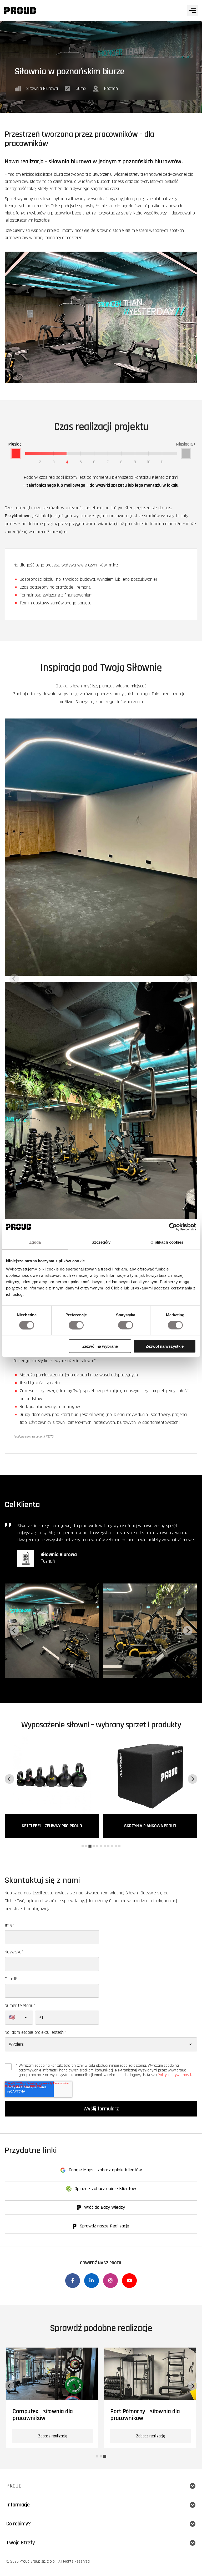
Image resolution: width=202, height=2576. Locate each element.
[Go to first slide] (193, 2386)
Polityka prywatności (174, 2075)
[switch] (76, 1325)
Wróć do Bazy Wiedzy (104, 2207)
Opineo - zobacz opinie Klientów (105, 2189)
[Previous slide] (14, 979)
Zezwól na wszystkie (165, 1346)
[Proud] (20, 11)
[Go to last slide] (14, 1631)
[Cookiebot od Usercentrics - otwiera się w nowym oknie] (173, 1227)
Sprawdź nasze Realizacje (104, 2226)
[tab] (83, 1846)
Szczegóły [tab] (101, 1242)
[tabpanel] (52, 2398)
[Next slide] (188, 979)
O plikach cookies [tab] (167, 1242)
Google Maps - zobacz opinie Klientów (105, 2170)
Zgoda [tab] (35, 1242)
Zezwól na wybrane (100, 1346)
